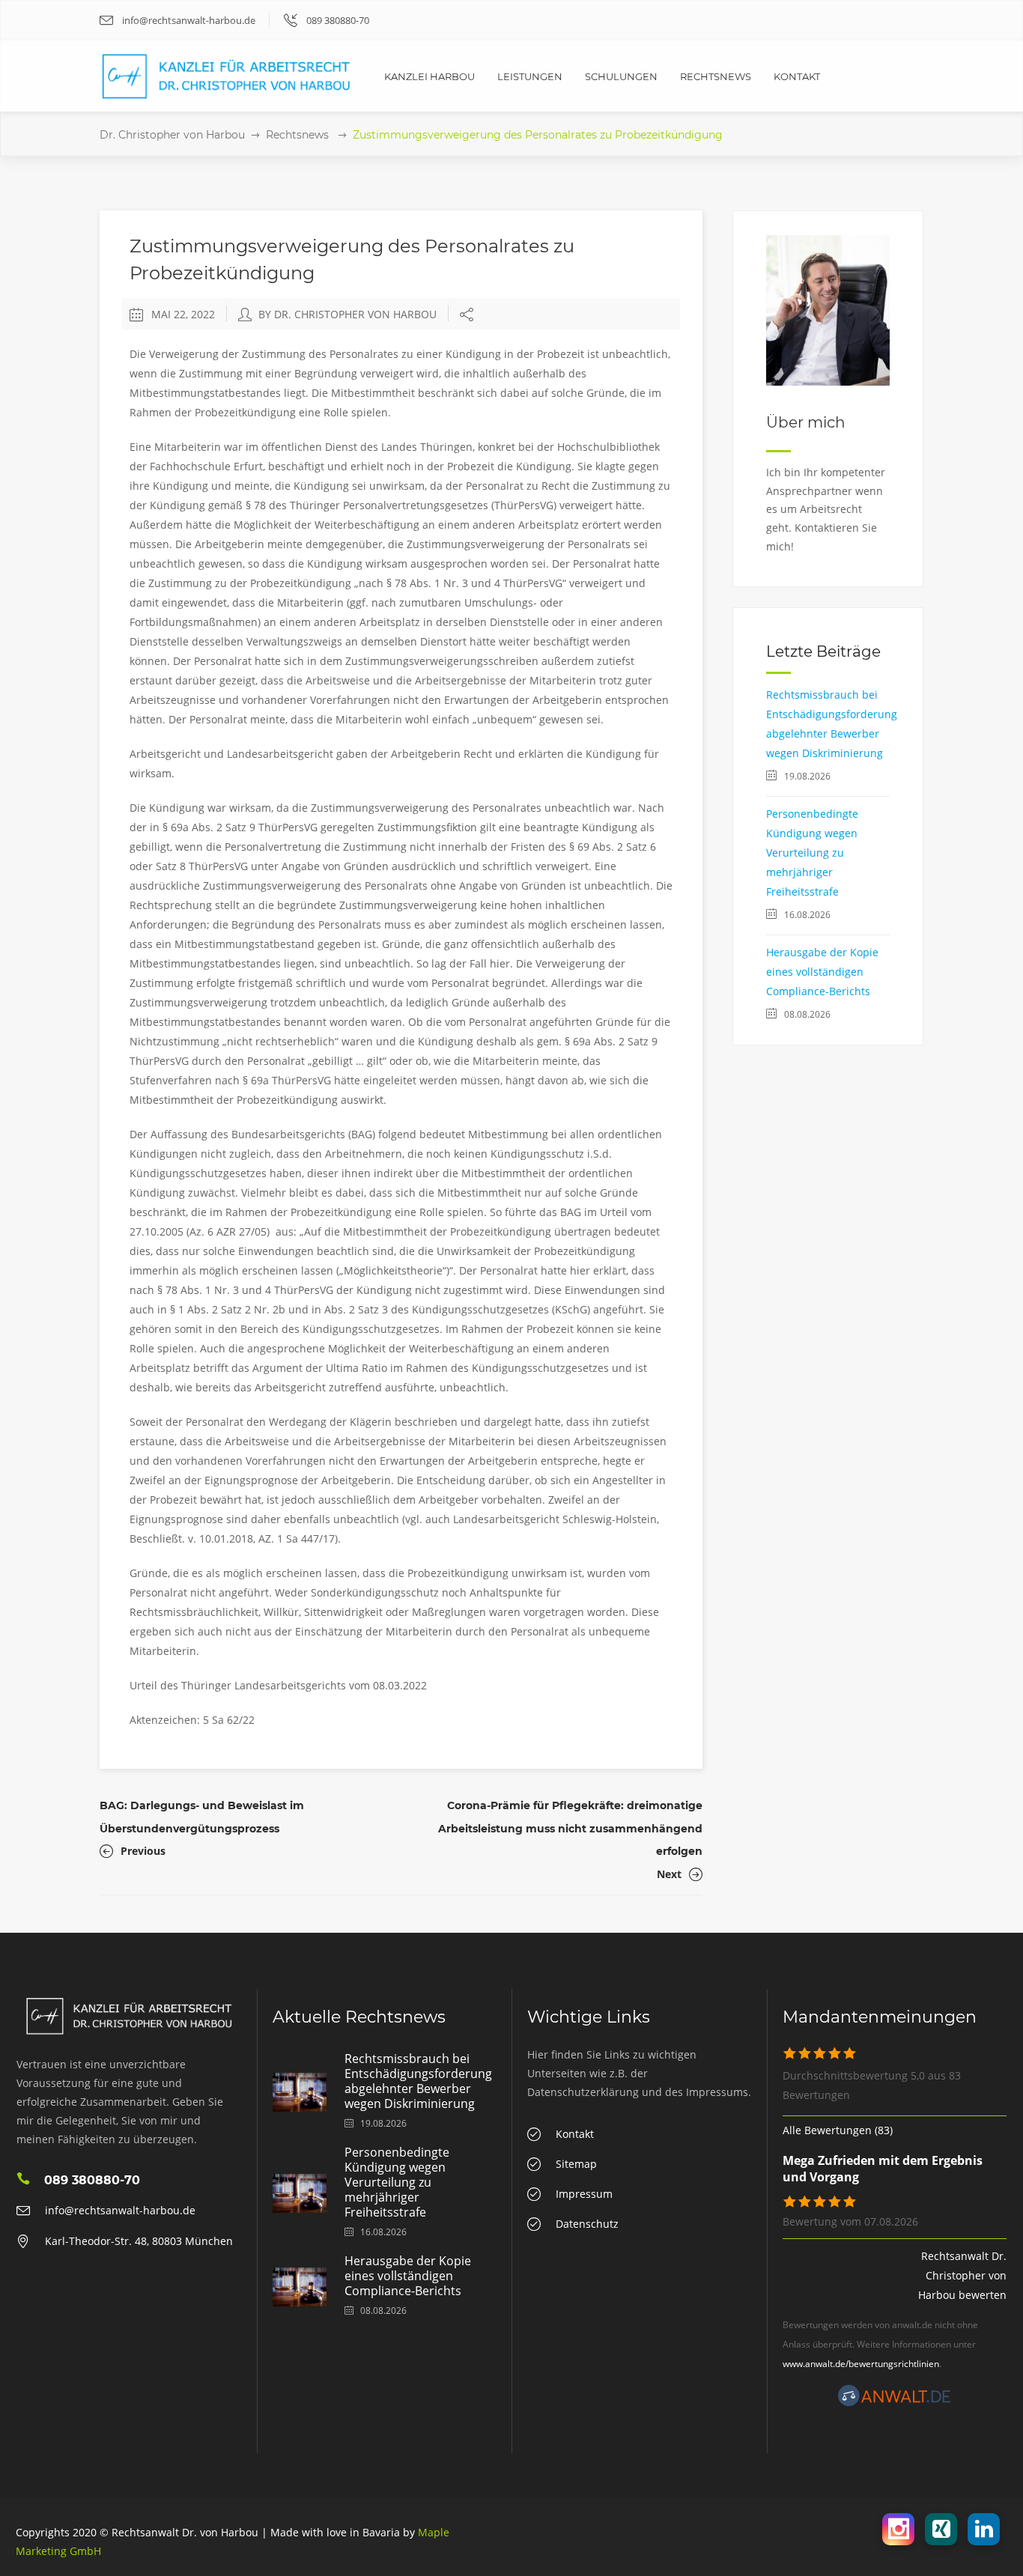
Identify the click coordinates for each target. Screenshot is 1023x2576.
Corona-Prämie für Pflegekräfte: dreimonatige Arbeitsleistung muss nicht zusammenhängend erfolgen (570, 1828)
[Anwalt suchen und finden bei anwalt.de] (894, 2403)
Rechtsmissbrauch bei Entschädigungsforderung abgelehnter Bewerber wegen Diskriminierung (418, 2081)
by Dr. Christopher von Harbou (347, 314)
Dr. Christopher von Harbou (172, 135)
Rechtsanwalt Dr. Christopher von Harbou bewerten (962, 2275)
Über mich (806, 422)
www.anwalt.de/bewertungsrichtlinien (861, 2364)
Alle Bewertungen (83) (838, 2130)
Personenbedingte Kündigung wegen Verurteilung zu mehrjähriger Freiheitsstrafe (812, 853)
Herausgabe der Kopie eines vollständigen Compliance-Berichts (822, 972)
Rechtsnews (297, 135)
